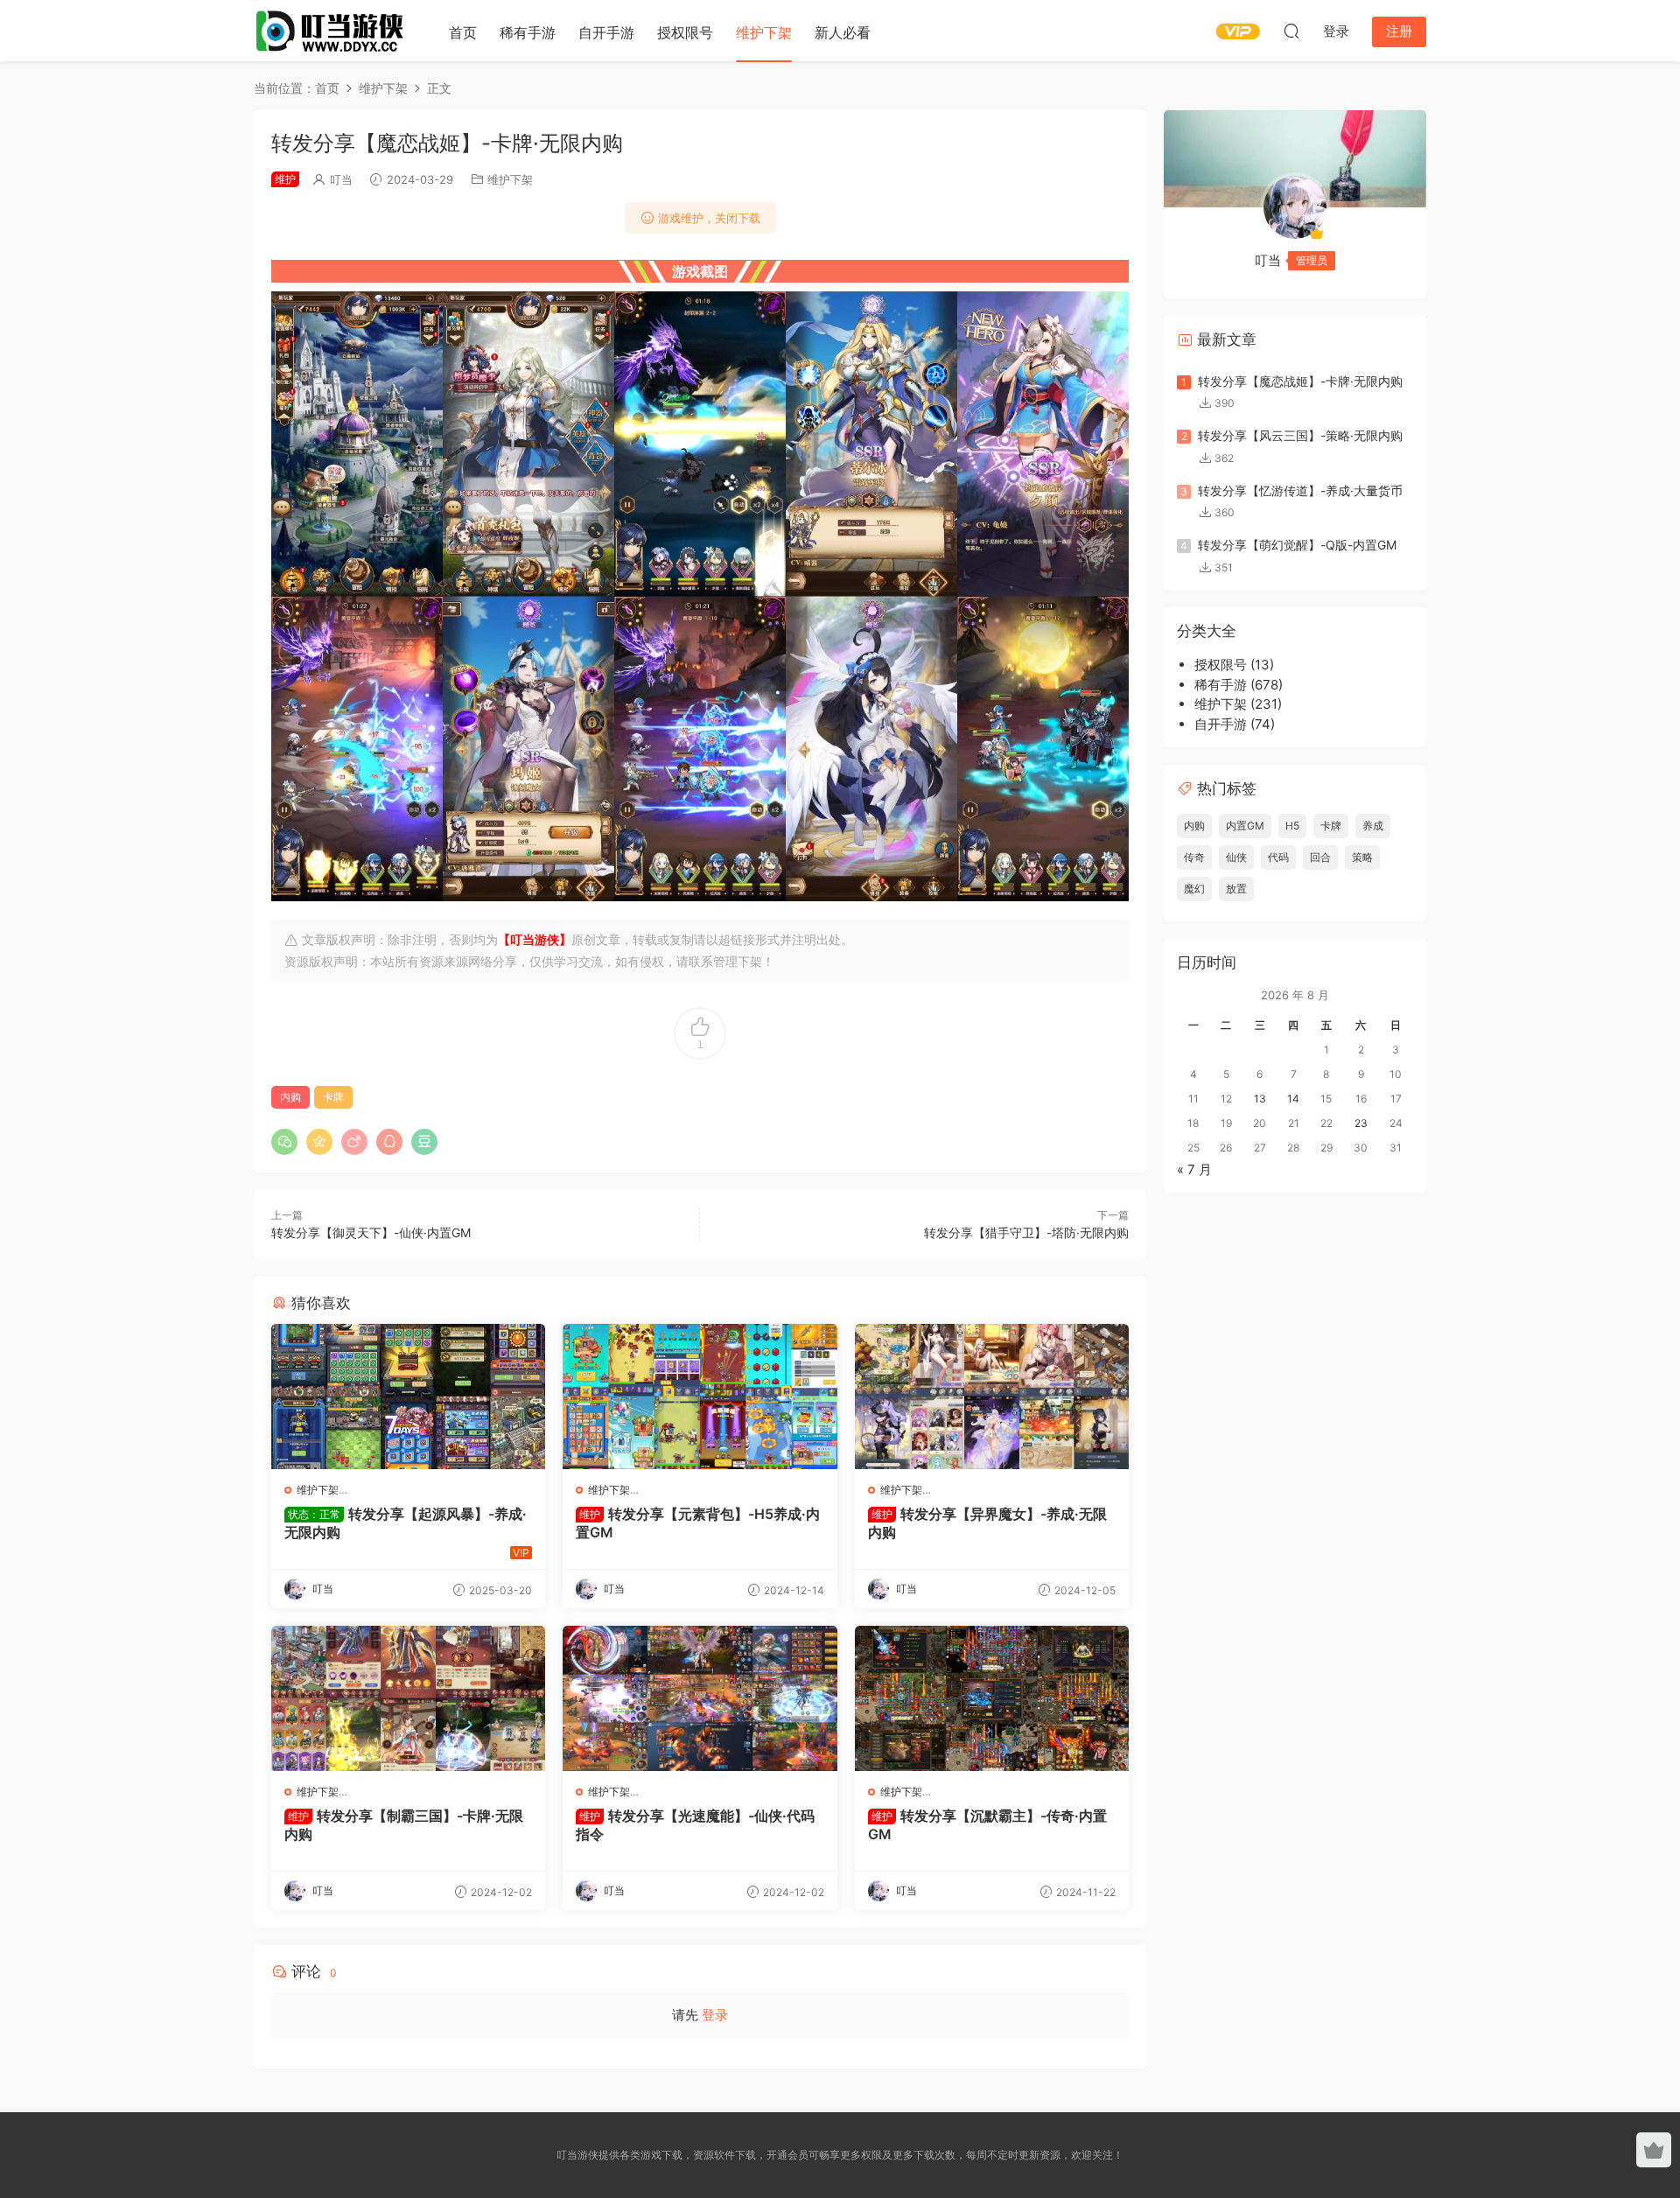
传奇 (1194, 857)
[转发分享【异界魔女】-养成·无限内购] (992, 1396)
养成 (1373, 826)
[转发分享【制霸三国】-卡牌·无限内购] (408, 1698)
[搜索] (1291, 31)
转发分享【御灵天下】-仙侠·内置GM (371, 1232)
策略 (1362, 857)
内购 (290, 1097)
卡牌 (333, 1097)
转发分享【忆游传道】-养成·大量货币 (1300, 490)
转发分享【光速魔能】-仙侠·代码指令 (695, 1824)
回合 (1320, 857)
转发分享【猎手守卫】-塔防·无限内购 (1026, 1232)
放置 (1236, 889)
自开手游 (606, 32)
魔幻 (1194, 889)
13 (1260, 1099)
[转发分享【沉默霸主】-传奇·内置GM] (992, 1698)
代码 (1278, 857)
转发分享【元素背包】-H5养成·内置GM (698, 1522)
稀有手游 (528, 32)
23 (1361, 1123)
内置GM (1245, 826)
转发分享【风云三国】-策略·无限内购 (1300, 435)
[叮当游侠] (332, 31)
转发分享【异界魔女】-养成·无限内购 (987, 1522)
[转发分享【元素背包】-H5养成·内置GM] (700, 1396)
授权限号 (685, 32)
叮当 (341, 179)
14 (1293, 1099)
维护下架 (764, 32)
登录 (715, 2015)
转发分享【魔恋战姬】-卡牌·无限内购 (1300, 381)
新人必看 (843, 32)
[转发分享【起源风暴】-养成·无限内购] (408, 1396)
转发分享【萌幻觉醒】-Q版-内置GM (1297, 545)
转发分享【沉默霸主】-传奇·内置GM (987, 1824)
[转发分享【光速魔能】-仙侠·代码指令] (700, 1698)
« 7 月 (1194, 1169)
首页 (463, 32)
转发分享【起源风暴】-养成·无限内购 (406, 1522)
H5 (1292, 826)
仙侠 (1236, 857)
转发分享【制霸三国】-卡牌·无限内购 (404, 1824)
